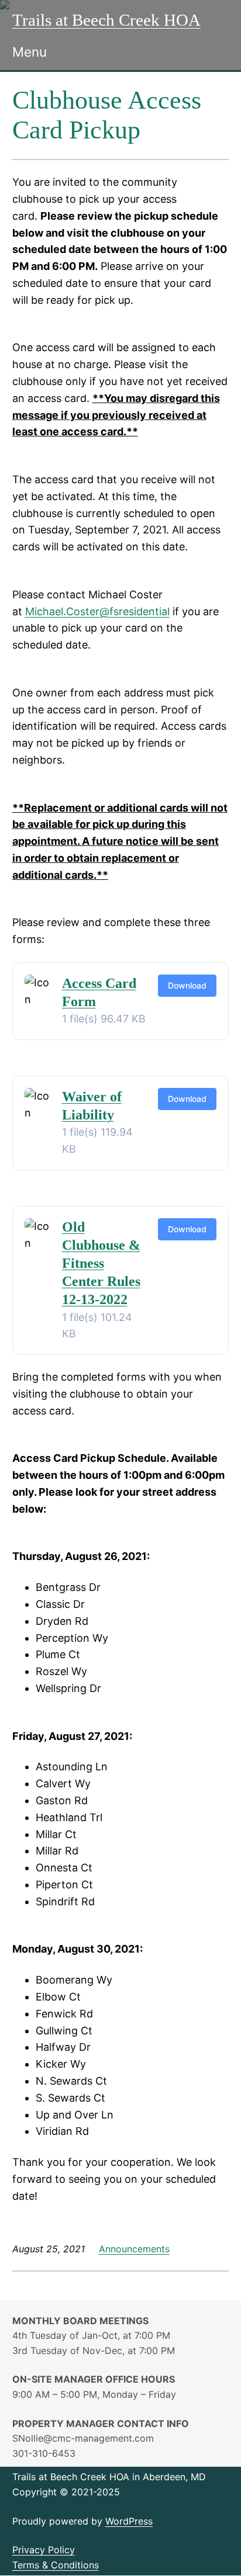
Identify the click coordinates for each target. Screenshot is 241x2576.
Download (187, 985)
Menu (30, 52)
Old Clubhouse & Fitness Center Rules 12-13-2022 (101, 1263)
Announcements (134, 2249)
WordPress (129, 2521)
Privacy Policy (44, 2550)
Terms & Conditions (56, 2565)
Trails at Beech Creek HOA (106, 20)
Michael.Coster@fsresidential (97, 611)
